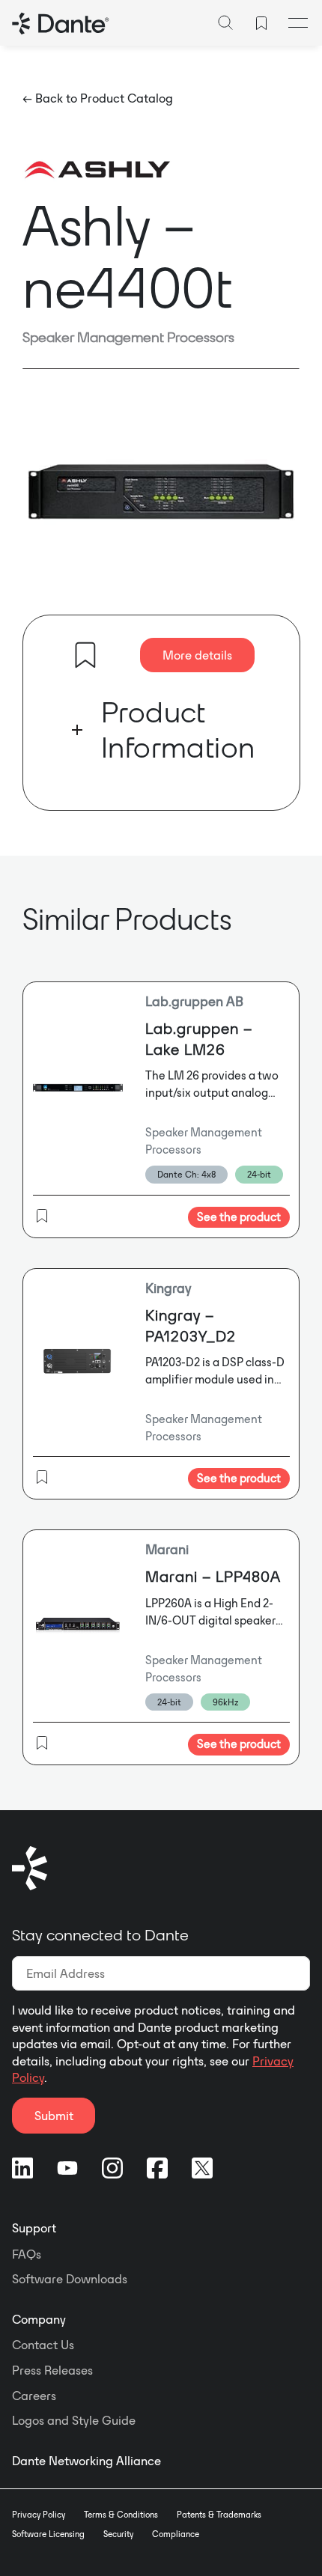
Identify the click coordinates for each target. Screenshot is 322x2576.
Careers (34, 2396)
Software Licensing (48, 2534)
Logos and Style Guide (74, 2420)
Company (39, 2319)
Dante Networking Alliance (86, 2461)
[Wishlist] (261, 23)
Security (118, 2534)
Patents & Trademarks (219, 2515)
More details (197, 655)
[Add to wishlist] (85, 655)
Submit (54, 2116)
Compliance (176, 2534)
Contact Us (43, 2345)
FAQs (27, 2254)
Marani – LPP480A (213, 1576)
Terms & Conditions (121, 2515)
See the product (239, 1217)
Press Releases (52, 2370)
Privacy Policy (39, 2515)
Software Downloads (70, 2279)
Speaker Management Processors (128, 337)
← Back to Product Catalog (98, 98)
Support (34, 2228)
